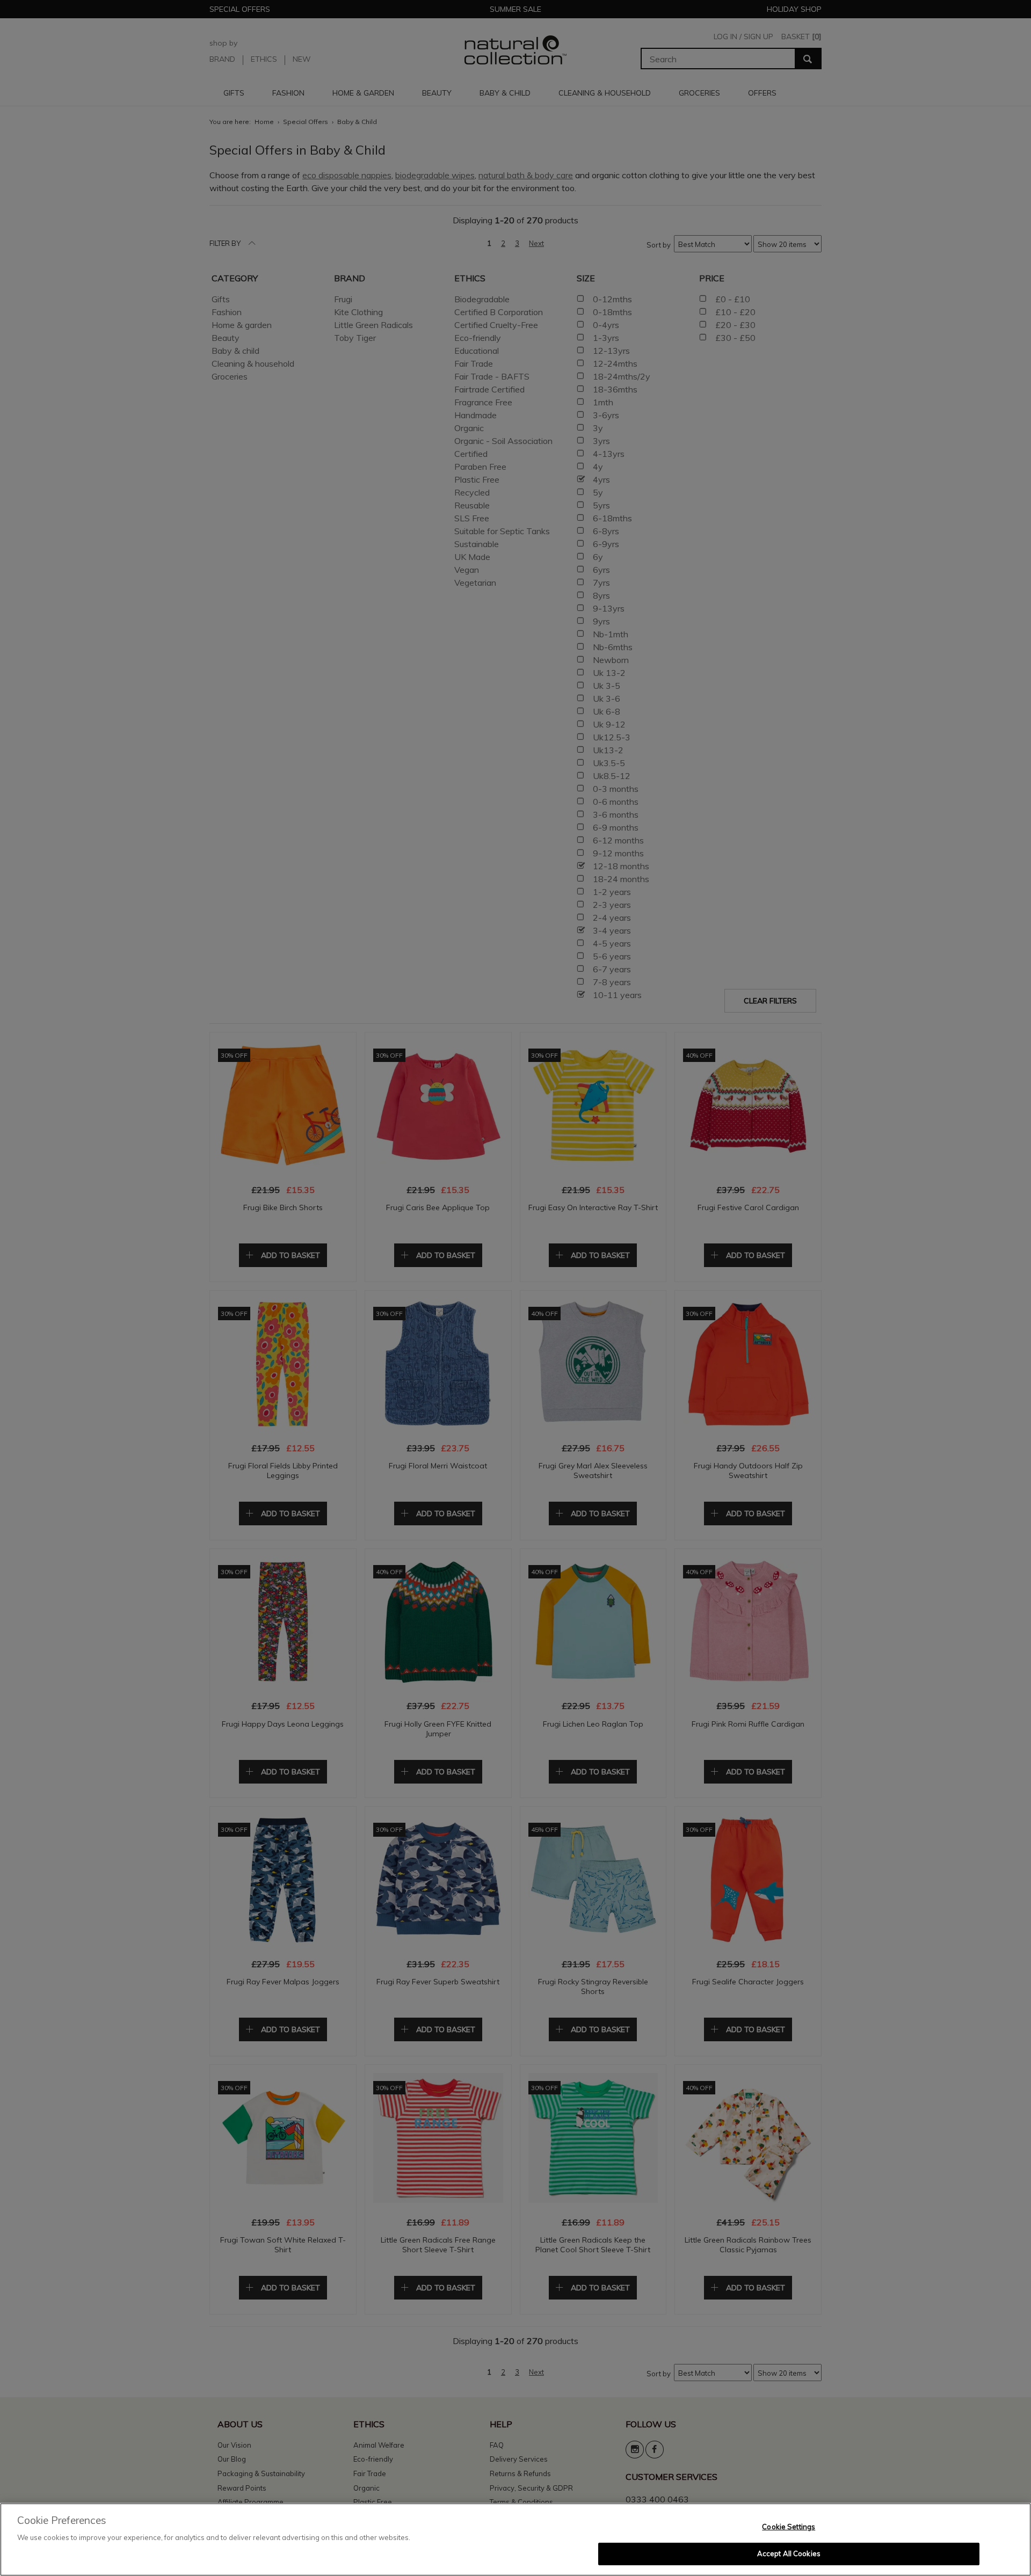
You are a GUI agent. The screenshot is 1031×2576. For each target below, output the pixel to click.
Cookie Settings (789, 2527)
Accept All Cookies (789, 2553)
